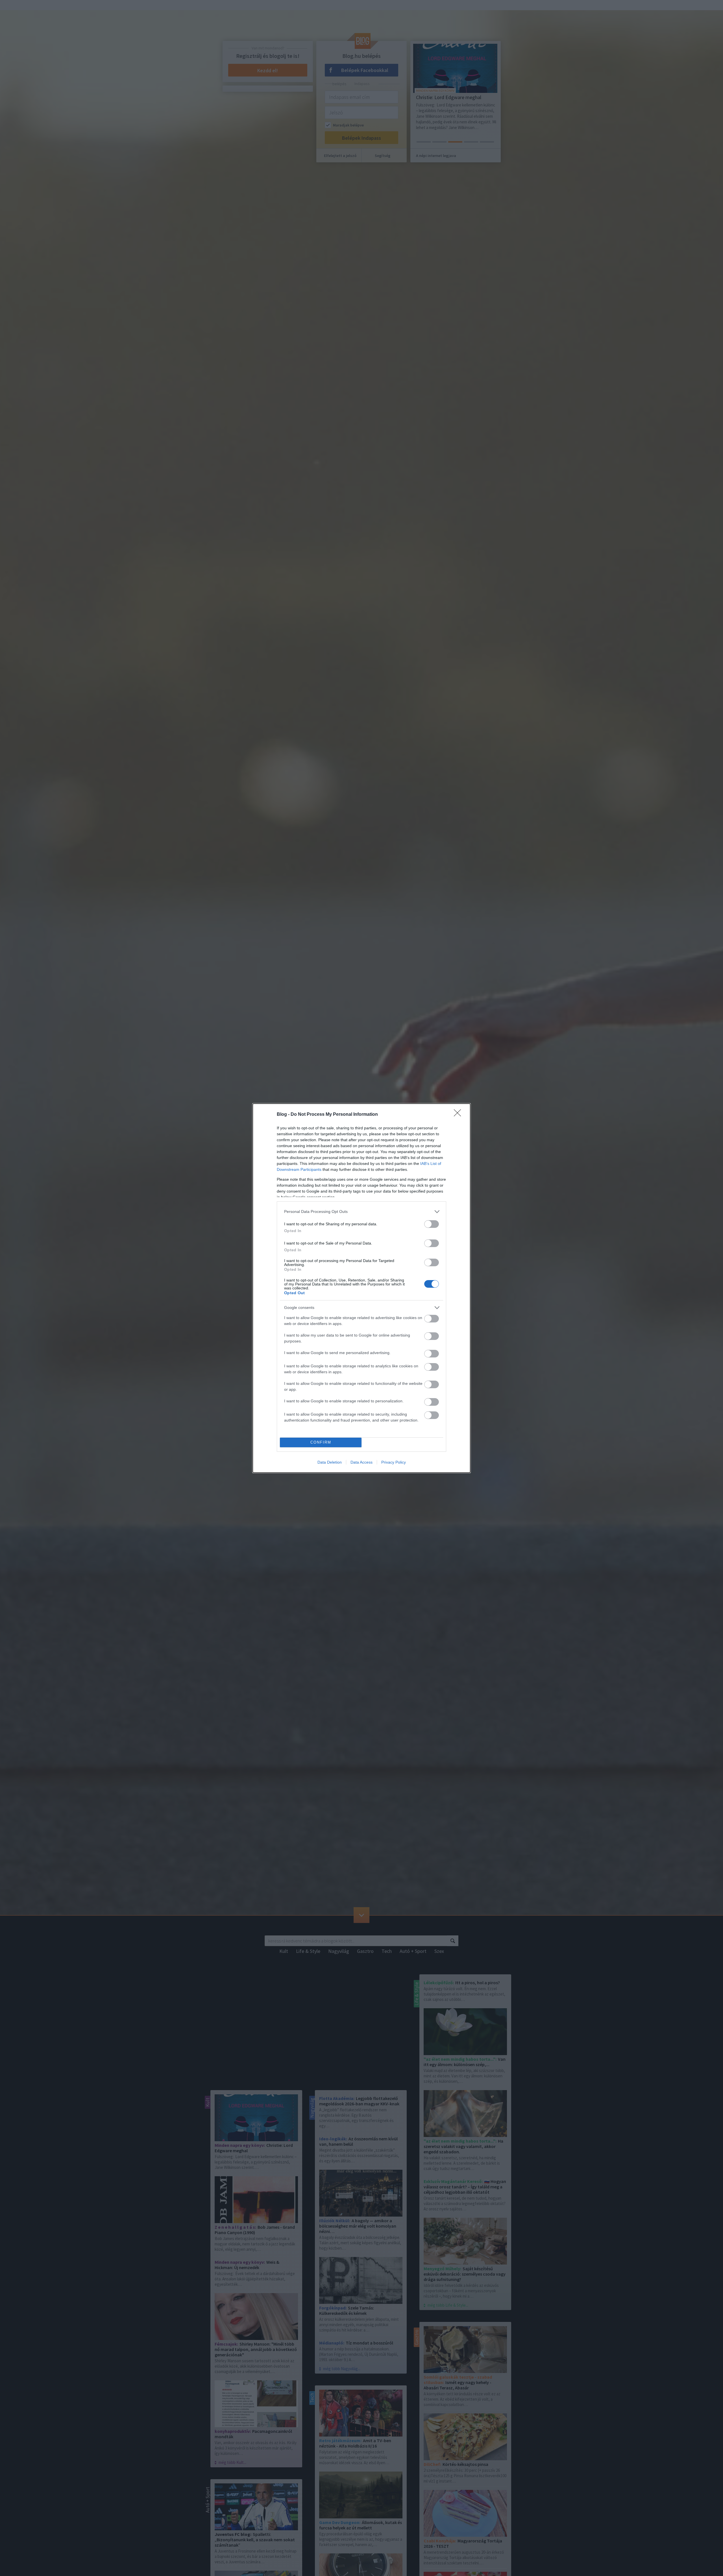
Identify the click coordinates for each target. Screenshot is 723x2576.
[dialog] (361, 1288)
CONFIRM (321, 1442)
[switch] (432, 1224)
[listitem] (361, 1212)
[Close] (459, 1115)
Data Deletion (330, 1462)
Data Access (361, 1462)
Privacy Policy (394, 1462)
